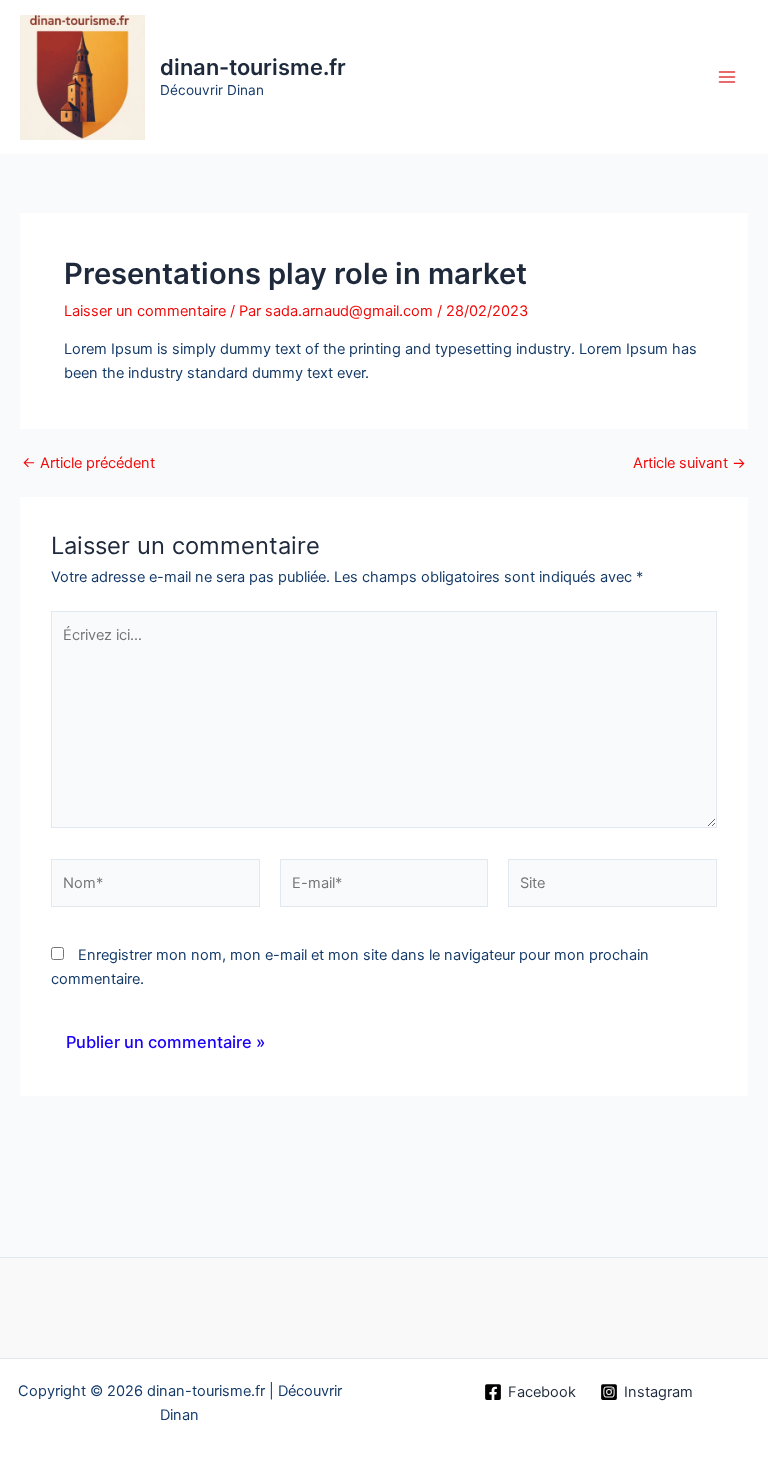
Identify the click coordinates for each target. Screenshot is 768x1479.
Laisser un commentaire (145, 311)
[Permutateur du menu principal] (727, 77)
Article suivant (689, 463)
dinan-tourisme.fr (253, 67)
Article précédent (88, 463)
